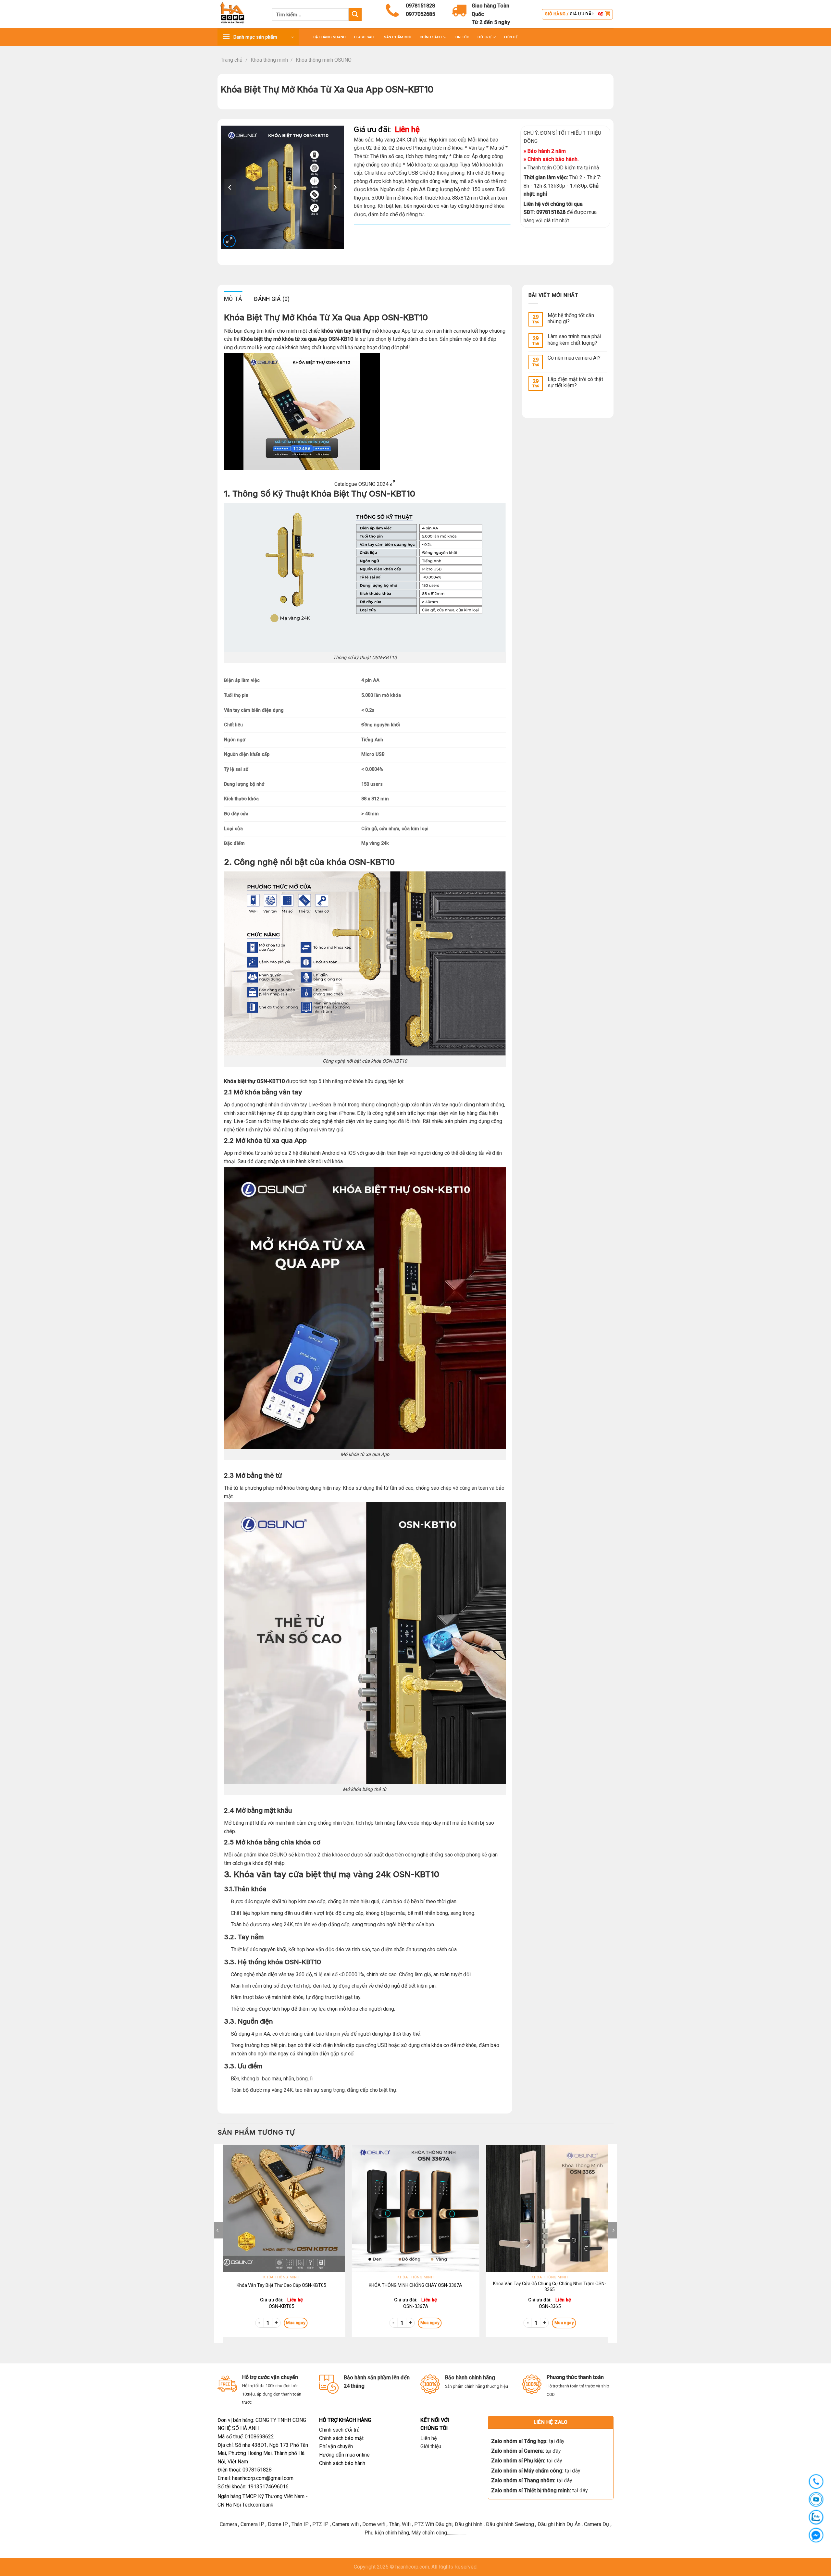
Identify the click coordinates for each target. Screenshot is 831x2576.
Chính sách (431, 37)
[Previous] (218, 2243)
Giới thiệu (431, 2446)
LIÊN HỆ (511, 37)
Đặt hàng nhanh (329, 37)
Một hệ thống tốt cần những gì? (571, 318)
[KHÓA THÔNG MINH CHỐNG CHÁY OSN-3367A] (415, 2208)
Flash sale (365, 37)
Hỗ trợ (484, 37)
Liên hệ (428, 2438)
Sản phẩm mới (398, 37)
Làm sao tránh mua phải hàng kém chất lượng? (574, 339)
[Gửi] (355, 14)
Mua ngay (296, 2323)
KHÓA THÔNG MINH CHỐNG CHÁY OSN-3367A (415, 2285)
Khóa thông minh (269, 60)
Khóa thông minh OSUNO (324, 60)
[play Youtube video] (386, 409)
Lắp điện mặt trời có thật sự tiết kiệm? (575, 382)
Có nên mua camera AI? (574, 358)
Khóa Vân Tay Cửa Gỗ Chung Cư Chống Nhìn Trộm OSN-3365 (550, 2286)
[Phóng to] (229, 241)
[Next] (613, 2243)
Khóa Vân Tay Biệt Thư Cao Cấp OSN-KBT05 (281, 2285)
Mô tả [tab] (233, 299)
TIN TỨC (462, 37)
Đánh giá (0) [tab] (272, 299)
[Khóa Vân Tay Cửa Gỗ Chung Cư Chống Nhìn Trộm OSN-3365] (550, 2208)
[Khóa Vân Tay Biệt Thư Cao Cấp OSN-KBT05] (281, 2208)
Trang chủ (232, 60)
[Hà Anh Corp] (240, 14)
